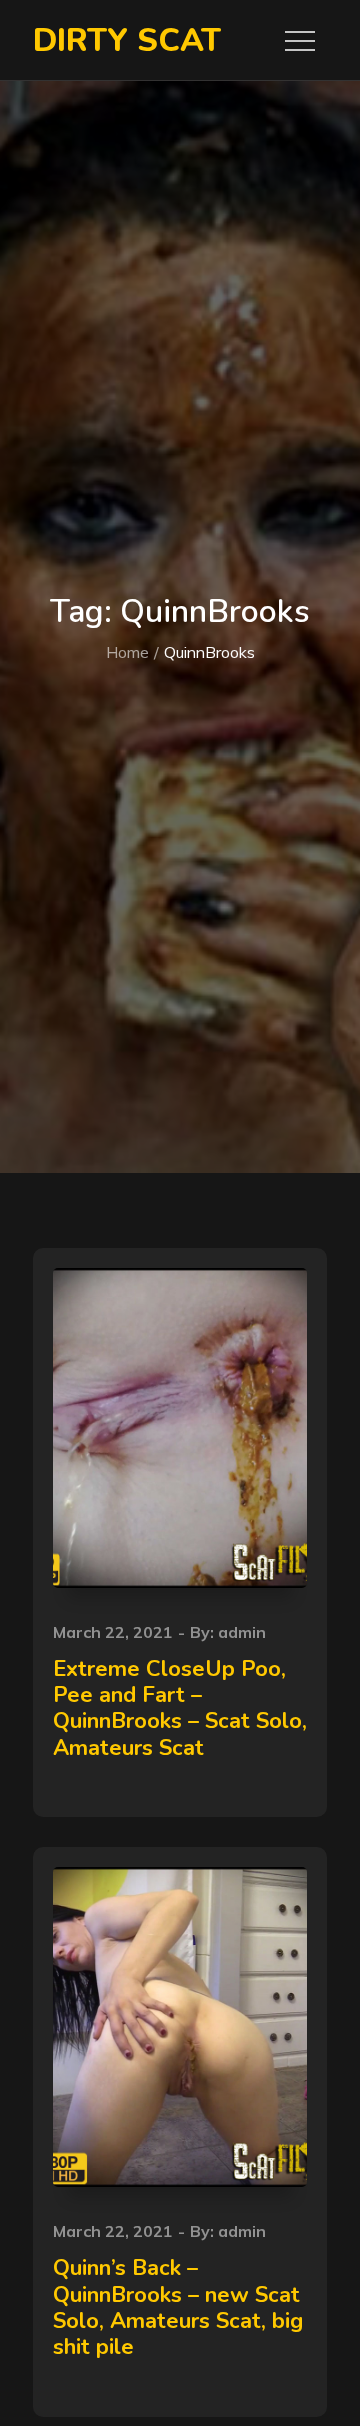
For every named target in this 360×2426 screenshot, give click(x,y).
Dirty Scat (127, 40)
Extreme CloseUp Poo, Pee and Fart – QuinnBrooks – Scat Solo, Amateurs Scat (180, 1708)
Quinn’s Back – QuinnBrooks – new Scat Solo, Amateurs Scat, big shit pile (178, 2307)
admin (242, 1632)
